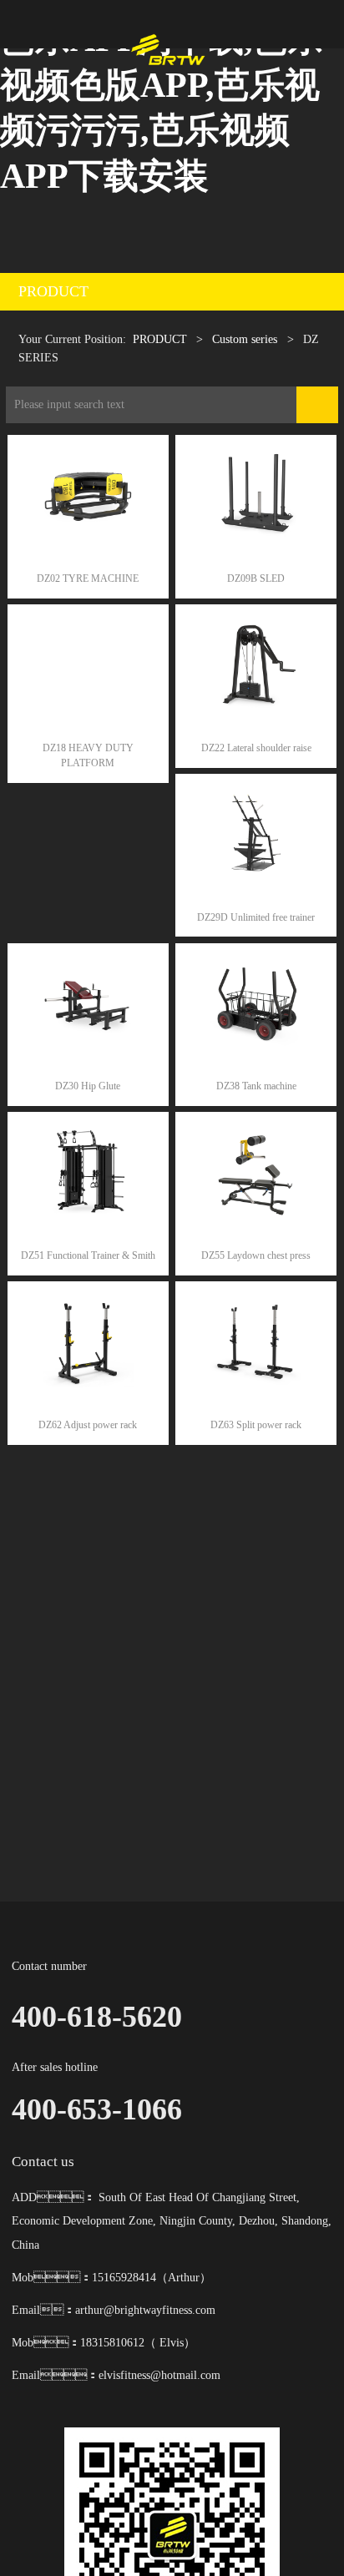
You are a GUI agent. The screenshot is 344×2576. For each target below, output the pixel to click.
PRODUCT (160, 339)
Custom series (246, 339)
